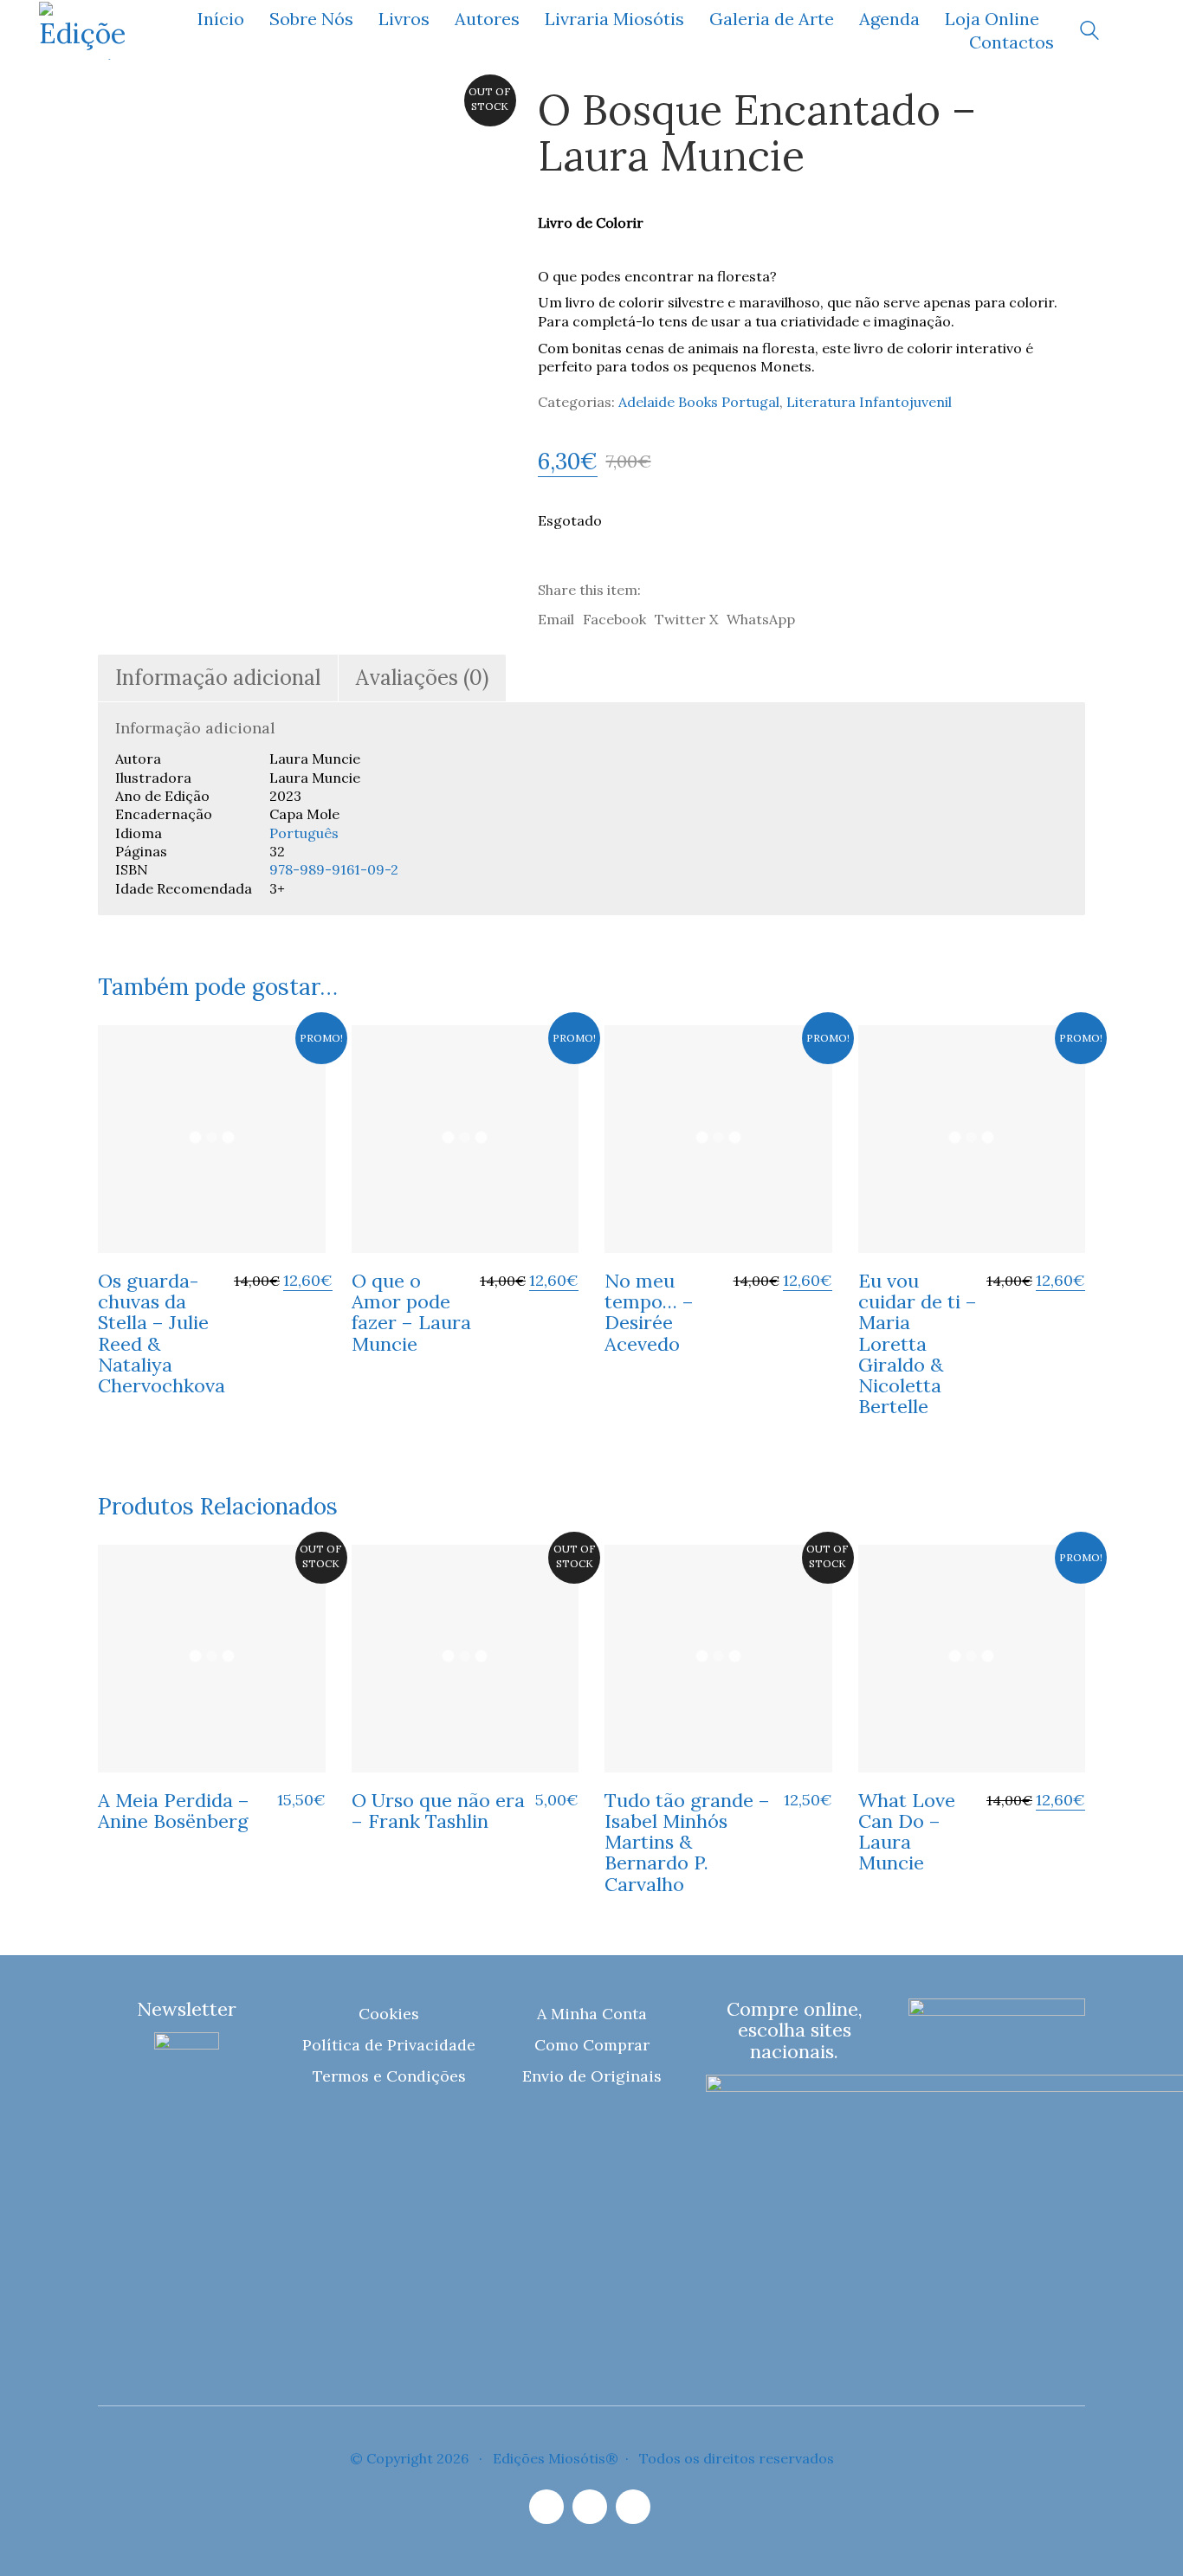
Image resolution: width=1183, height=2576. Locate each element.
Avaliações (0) (422, 678)
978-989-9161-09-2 (334, 869)
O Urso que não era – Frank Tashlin (438, 1811)
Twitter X (686, 619)
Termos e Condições (389, 2076)
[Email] (590, 2507)
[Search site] (1089, 32)
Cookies (389, 2014)
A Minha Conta (592, 2014)
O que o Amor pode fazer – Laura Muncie (411, 1312)
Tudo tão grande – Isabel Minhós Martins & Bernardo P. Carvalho (687, 1842)
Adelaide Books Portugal (699, 402)
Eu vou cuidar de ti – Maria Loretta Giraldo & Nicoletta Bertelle (918, 1343)
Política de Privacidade (389, 2045)
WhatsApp (761, 619)
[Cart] (1135, 31)
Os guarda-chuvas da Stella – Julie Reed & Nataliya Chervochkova (162, 1333)
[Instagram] (546, 2507)
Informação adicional (218, 678)
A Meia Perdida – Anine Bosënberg (174, 1811)
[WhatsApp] (633, 2507)
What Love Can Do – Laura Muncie (907, 1832)
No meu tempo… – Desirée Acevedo (649, 1312)
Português (304, 833)
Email (556, 619)
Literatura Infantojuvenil (869, 402)
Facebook (614, 619)
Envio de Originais (592, 2076)
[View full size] (123, 115)
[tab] (218, 678)
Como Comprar (592, 2045)
